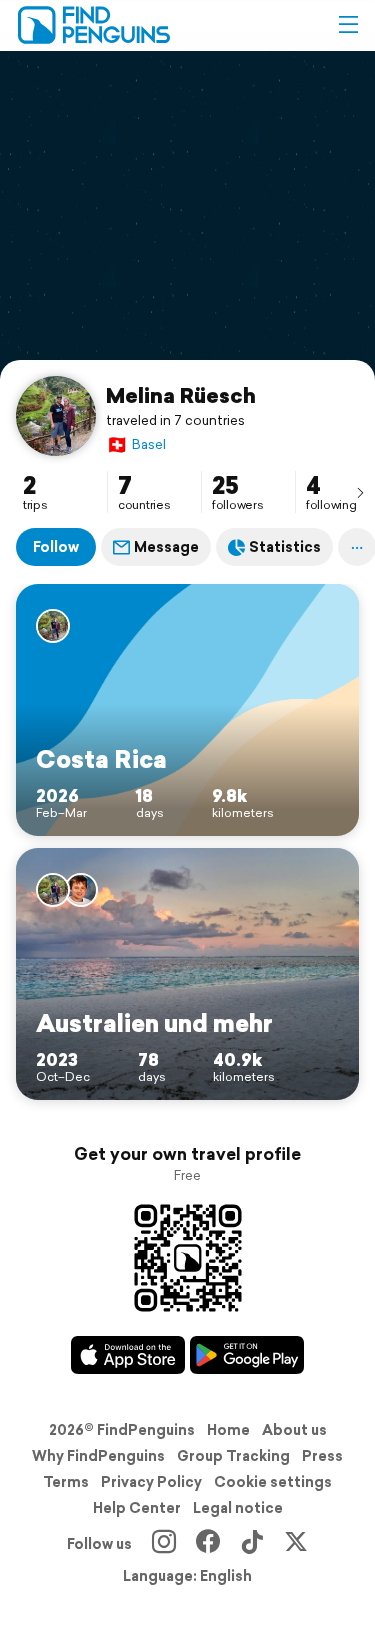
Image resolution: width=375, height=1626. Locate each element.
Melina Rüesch (181, 395)
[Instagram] (164, 1544)
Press (322, 1456)
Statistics (285, 547)
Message (166, 547)
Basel (136, 444)
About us (294, 1430)
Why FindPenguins (98, 1456)
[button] (348, 25)
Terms (66, 1482)
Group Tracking (233, 1456)
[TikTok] (252, 1544)
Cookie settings (273, 1482)
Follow (56, 547)
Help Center (137, 1508)
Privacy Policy (151, 1482)
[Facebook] (208, 1544)
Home (228, 1430)
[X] (296, 1544)
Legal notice (238, 1508)
